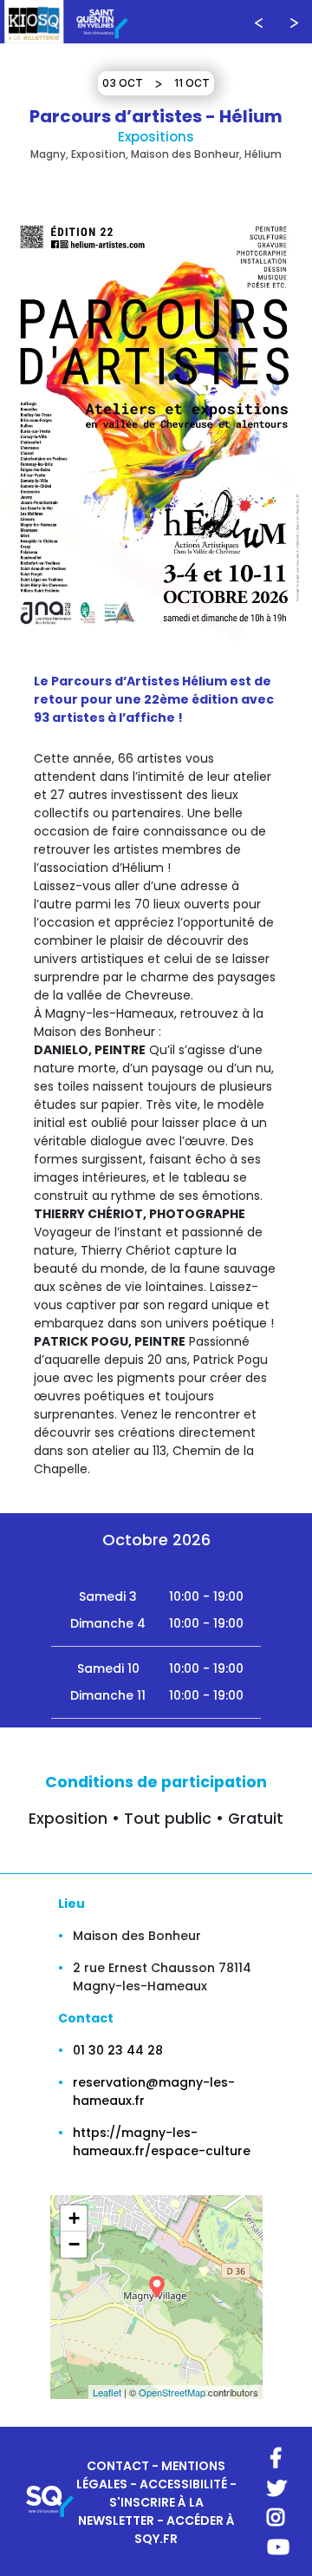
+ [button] (74, 2218)
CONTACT (118, 2466)
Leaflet (107, 2392)
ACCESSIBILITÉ (183, 2484)
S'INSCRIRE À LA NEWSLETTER (141, 2511)
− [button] (74, 2244)
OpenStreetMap (172, 2392)
